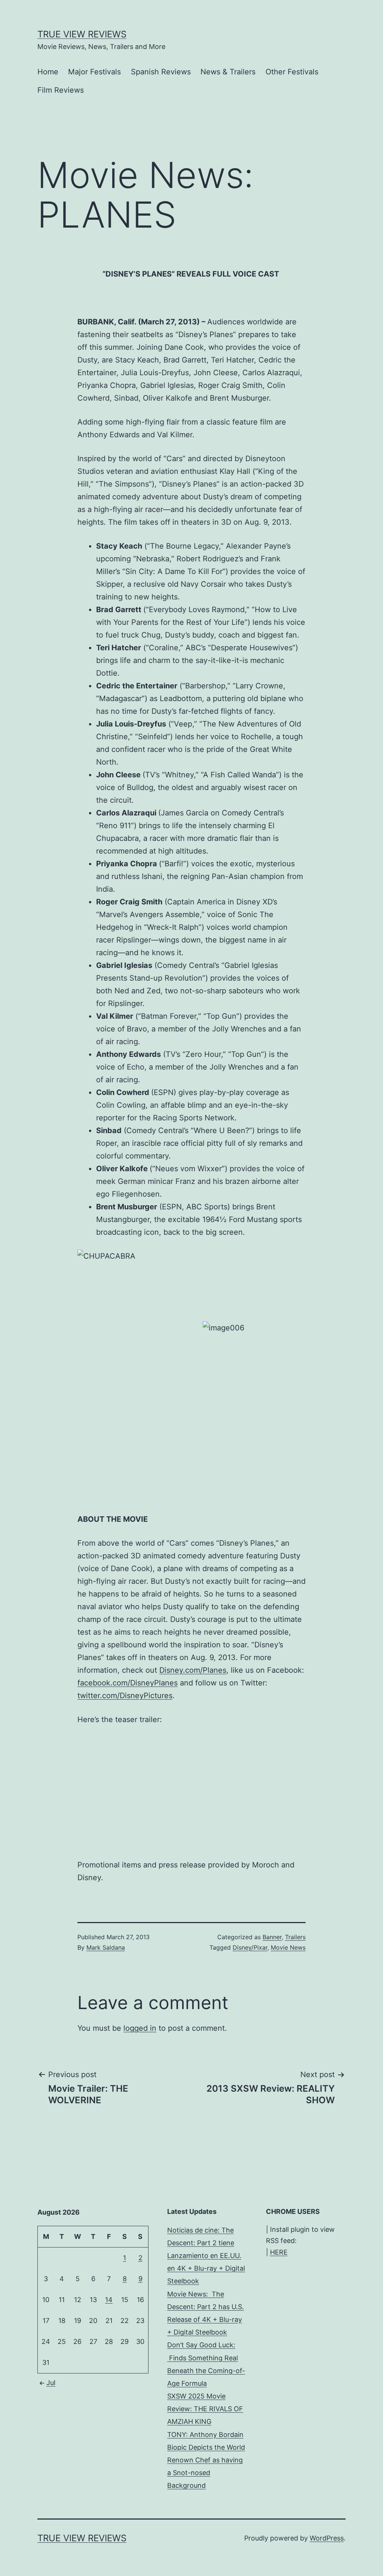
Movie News (288, 1947)
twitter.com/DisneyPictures (125, 1696)
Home (48, 72)
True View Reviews (82, 34)
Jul (51, 2383)
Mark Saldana (106, 1947)
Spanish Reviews (161, 72)
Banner (272, 1937)
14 (109, 2300)
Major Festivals (94, 72)
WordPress (327, 2538)
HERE (279, 2252)
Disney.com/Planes (193, 1670)
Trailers (295, 1937)
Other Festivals (292, 72)
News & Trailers (228, 72)
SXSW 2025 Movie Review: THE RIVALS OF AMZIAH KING (205, 2409)
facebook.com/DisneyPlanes (128, 1683)
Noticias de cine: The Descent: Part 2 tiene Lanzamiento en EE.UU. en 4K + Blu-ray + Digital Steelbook (206, 2256)
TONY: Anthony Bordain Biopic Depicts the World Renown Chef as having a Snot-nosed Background (206, 2460)
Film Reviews (61, 90)
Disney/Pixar (250, 1947)
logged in (140, 2028)
